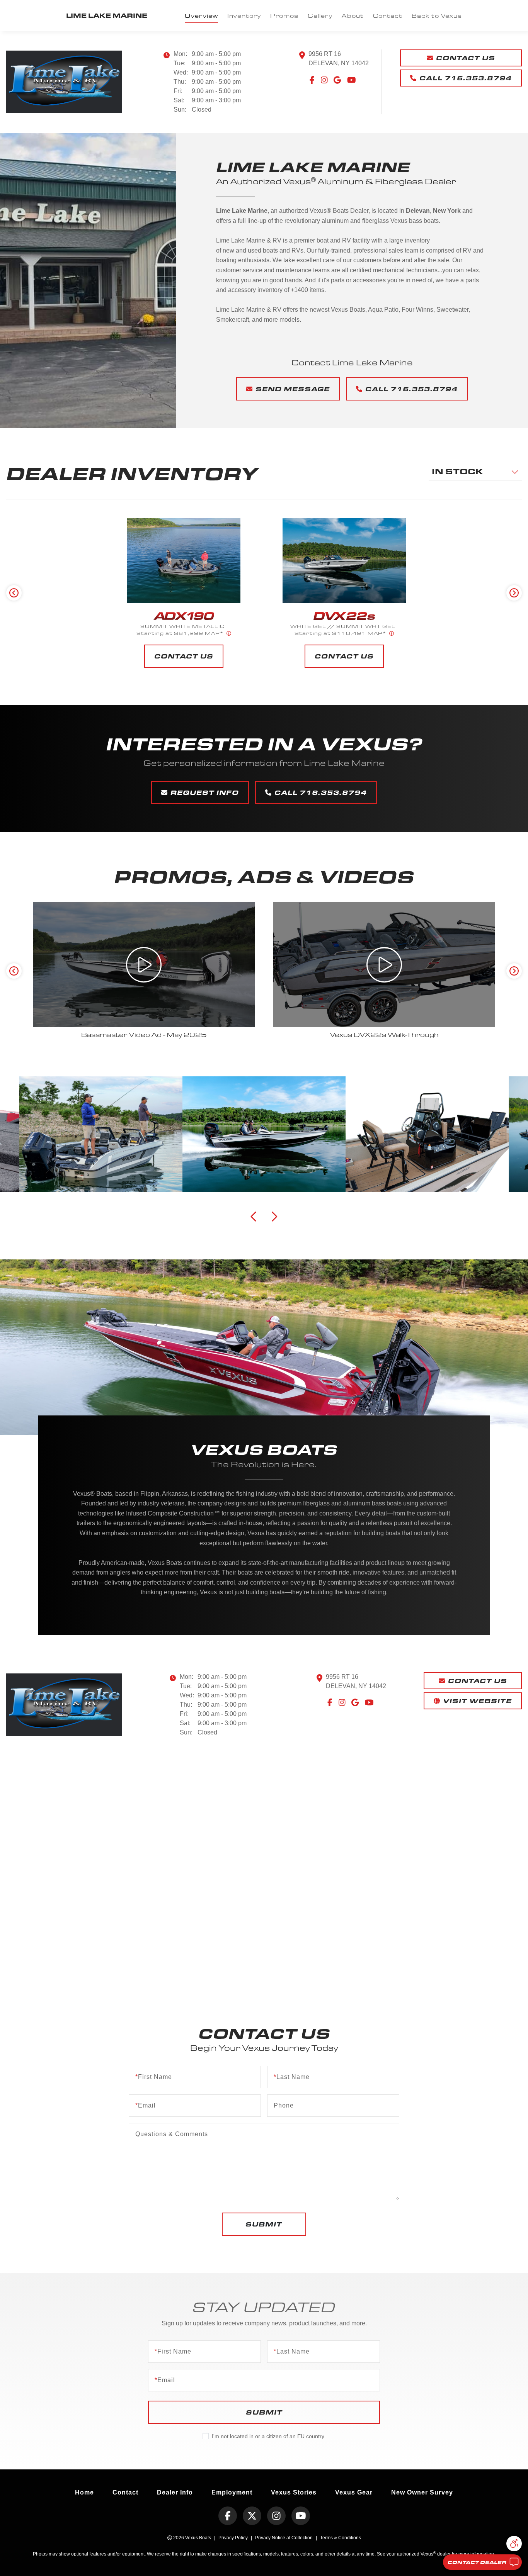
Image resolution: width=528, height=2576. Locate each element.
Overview (201, 16)
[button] (514, 2544)
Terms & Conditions (341, 2538)
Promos (284, 16)
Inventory (244, 16)
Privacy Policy (233, 2538)
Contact (388, 16)
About (353, 16)
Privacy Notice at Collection (284, 2538)
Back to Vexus (437, 16)
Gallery (320, 16)
